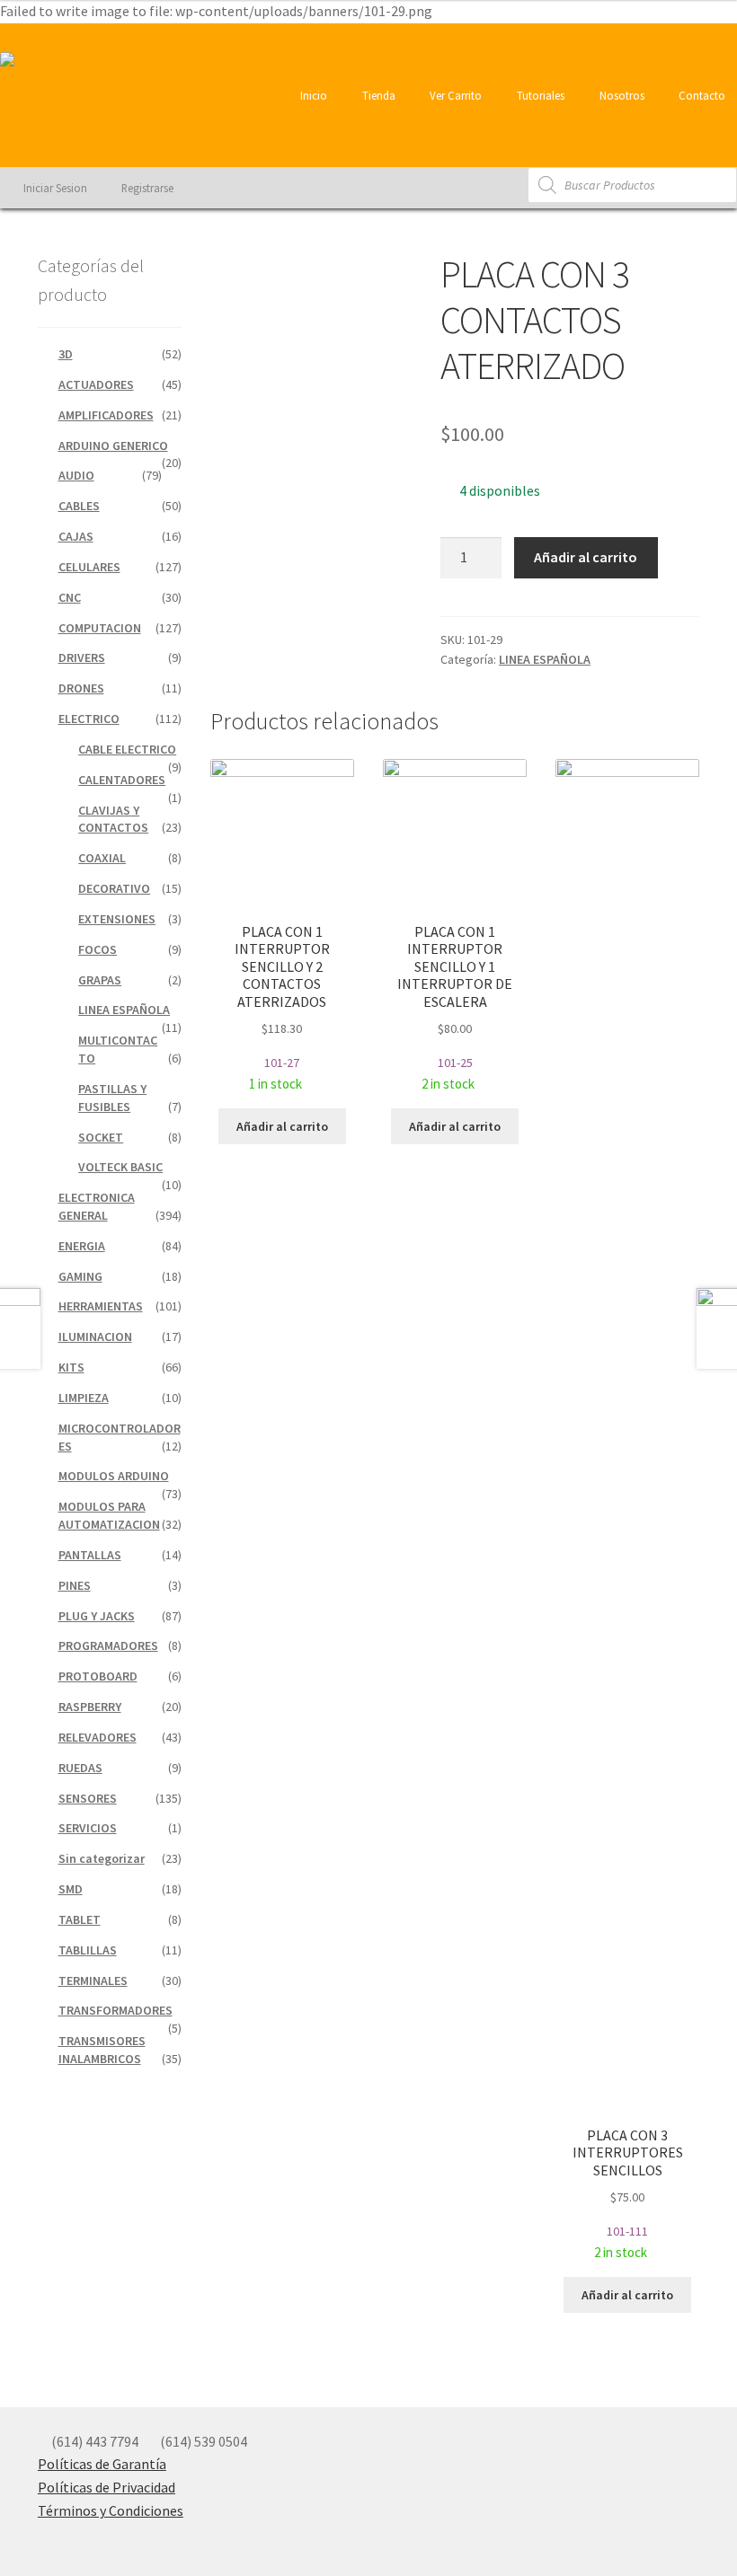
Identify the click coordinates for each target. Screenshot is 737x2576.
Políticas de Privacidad (107, 2487)
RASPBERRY (90, 1707)
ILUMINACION (95, 1337)
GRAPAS (100, 980)
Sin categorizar (102, 1858)
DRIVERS (82, 657)
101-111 (628, 2193)
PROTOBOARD (98, 1676)
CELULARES (89, 567)
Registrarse (146, 188)
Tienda (377, 95)
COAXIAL (102, 858)
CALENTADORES (122, 780)
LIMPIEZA (84, 1398)
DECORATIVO (114, 888)
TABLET (80, 1919)
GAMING (80, 1276)
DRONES (81, 688)
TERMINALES (93, 1981)
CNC (70, 597)
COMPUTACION (100, 628)
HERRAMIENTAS (101, 1306)
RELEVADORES (98, 1737)
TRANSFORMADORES (115, 2010)
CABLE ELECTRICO (127, 749)
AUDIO (76, 475)
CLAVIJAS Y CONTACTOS (113, 819)
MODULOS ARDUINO (114, 1476)
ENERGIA (82, 1246)
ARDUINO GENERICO (113, 446)
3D (66, 354)
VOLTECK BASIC (120, 1167)
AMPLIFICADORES (106, 415)
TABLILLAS (88, 1950)
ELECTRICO (89, 719)
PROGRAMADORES (108, 1645)
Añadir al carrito (586, 557)
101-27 (282, 1007)
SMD (71, 1889)
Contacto (701, 95)
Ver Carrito (454, 95)
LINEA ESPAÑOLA (545, 659)
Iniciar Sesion (54, 188)
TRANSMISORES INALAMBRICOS (102, 2050)
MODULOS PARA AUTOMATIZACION (109, 1515)
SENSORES (88, 1798)
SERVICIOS (88, 1828)
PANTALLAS (90, 1555)
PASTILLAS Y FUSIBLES (112, 1098)
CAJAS (76, 536)
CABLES (79, 506)
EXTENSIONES (117, 919)
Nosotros (621, 95)
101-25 (455, 1007)
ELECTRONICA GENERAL (97, 1206)
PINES (75, 1585)
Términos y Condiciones (111, 2510)
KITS (71, 1367)
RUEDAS (80, 1768)
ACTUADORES (96, 384)
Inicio (312, 95)
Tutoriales (539, 95)
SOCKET (101, 1137)
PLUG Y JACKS (97, 1616)
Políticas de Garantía (102, 2464)
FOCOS (98, 949)
